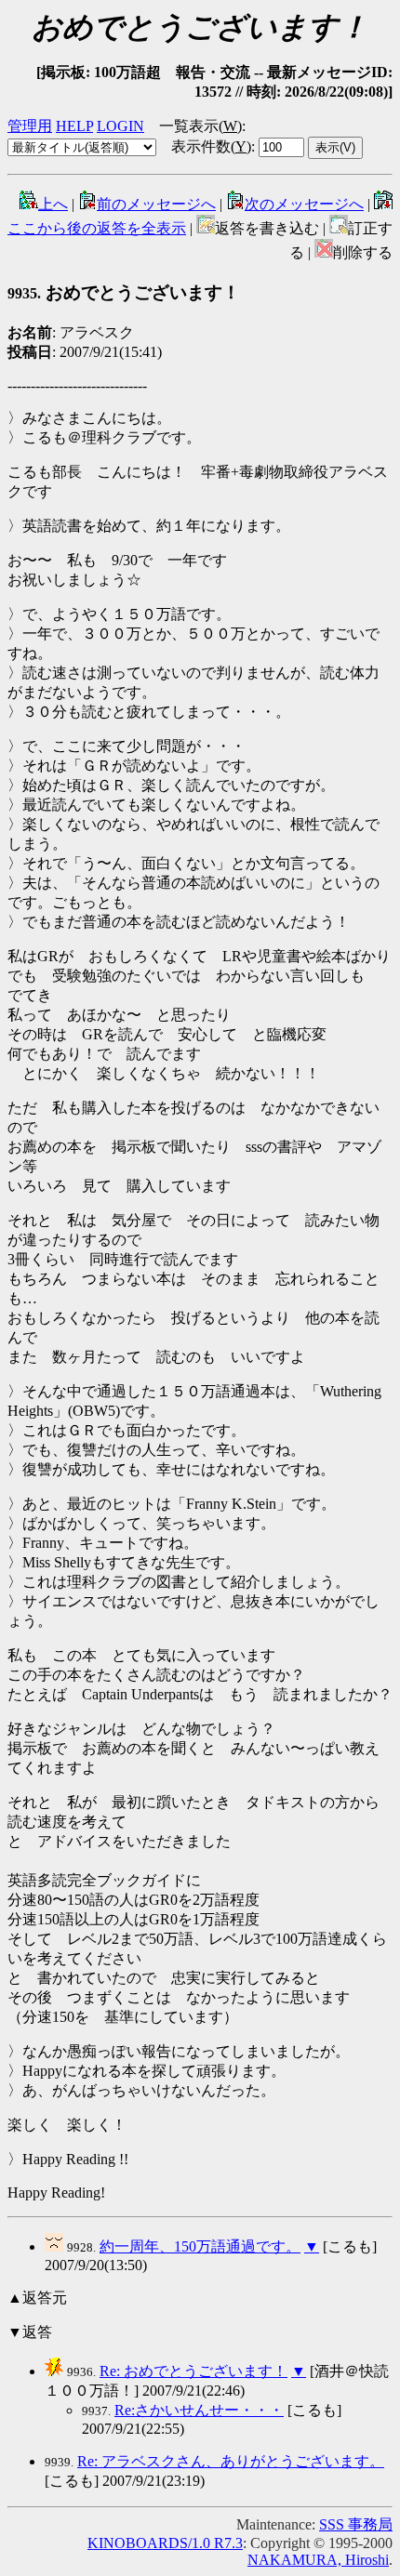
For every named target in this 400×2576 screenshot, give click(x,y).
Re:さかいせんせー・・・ (199, 2410)
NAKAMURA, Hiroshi (318, 2560)
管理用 (30, 126)
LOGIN (120, 126)
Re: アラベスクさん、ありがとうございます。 (231, 2461)
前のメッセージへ (156, 204)
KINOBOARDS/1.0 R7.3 (165, 2543)
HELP (74, 126)
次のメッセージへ (304, 204)
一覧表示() (200, 126)
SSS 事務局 (356, 2524)
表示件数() (211, 146)
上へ (53, 204)
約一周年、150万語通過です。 (200, 2246)
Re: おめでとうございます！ (193, 2371)
